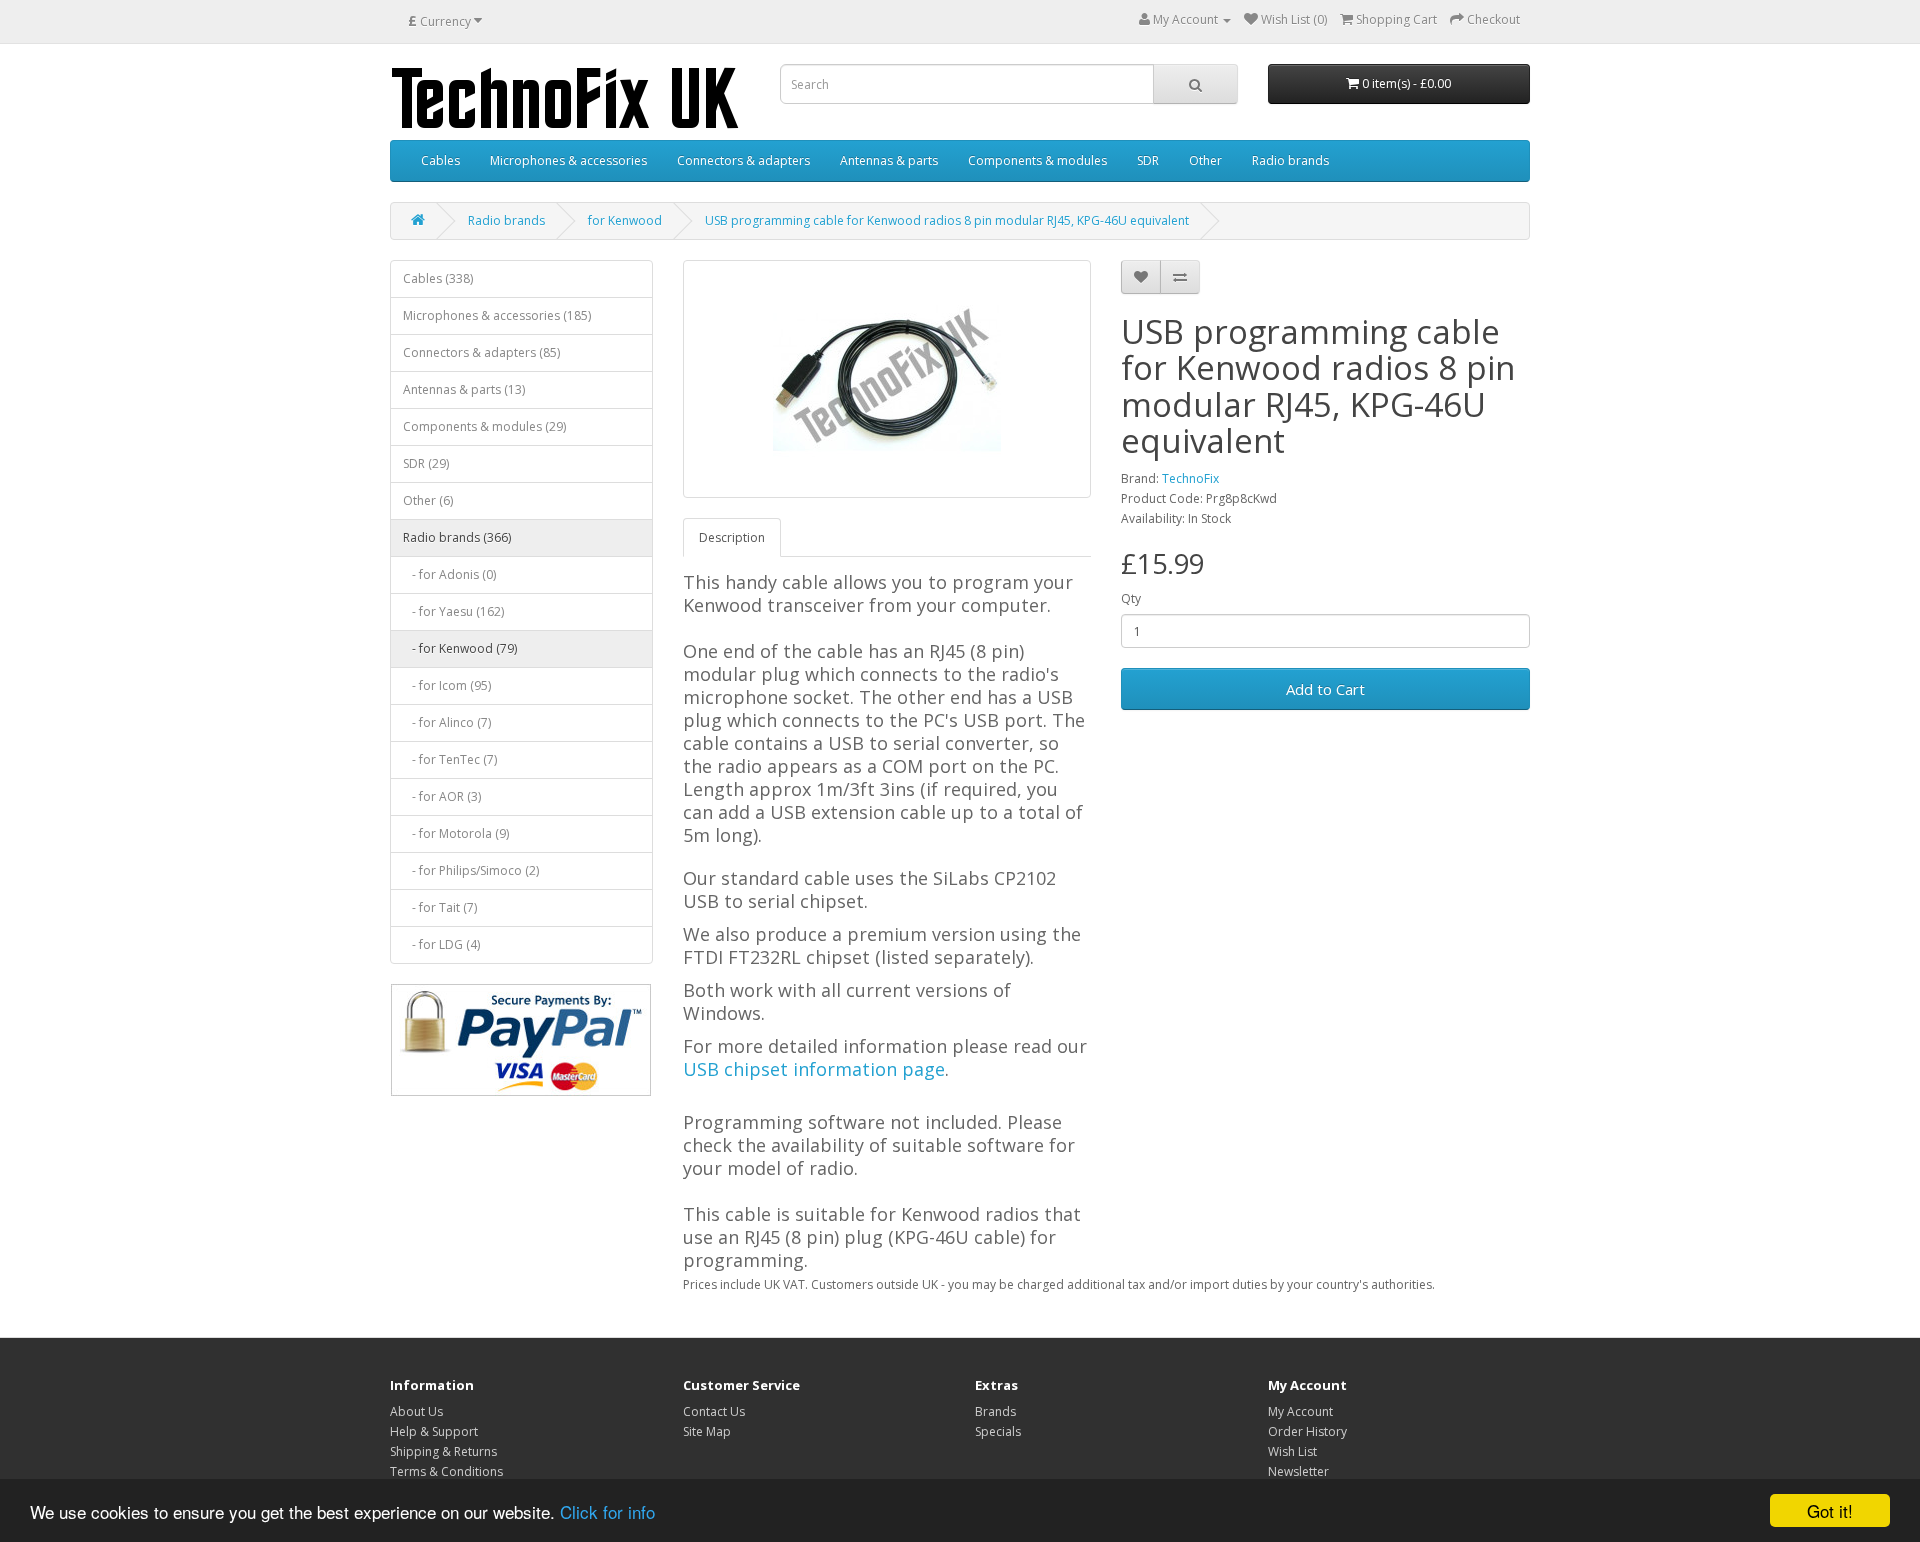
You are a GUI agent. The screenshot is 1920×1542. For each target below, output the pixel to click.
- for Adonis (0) (449, 574)
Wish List (1292, 1451)
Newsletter (1298, 1471)
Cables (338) (438, 278)
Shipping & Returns (443, 1451)
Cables (440, 160)
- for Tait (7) (440, 907)
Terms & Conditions (446, 1471)
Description (732, 537)
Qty (1131, 598)
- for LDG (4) (441, 944)
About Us (416, 1411)
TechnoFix (1190, 478)
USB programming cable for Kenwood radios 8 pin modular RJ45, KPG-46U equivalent (947, 220)
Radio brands (1290, 160)
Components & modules (1037, 160)
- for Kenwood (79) (460, 648)
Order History (1307, 1431)
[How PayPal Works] (521, 1040)
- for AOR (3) (442, 796)
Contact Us (714, 1411)
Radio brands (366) (457, 537)
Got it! (1830, 1510)
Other (1205, 160)
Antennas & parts (889, 160)
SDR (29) (426, 463)
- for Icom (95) (447, 685)
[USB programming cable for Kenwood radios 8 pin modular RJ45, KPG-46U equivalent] (887, 379)
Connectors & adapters (743, 160)
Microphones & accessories (568, 160)
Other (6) (428, 500)
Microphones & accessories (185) (497, 315)
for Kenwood (625, 220)
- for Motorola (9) (456, 833)
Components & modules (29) (484, 426)
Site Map (707, 1431)
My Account (1300, 1411)
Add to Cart (1325, 689)
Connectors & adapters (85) (481, 352)
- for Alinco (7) (447, 722)
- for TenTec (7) (450, 759)
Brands (995, 1411)
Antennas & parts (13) (464, 389)
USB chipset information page (814, 1069)
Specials (998, 1431)
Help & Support (434, 1431)
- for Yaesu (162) (453, 611)
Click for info (607, 1511)
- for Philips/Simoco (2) (471, 870)
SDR (1148, 160)
